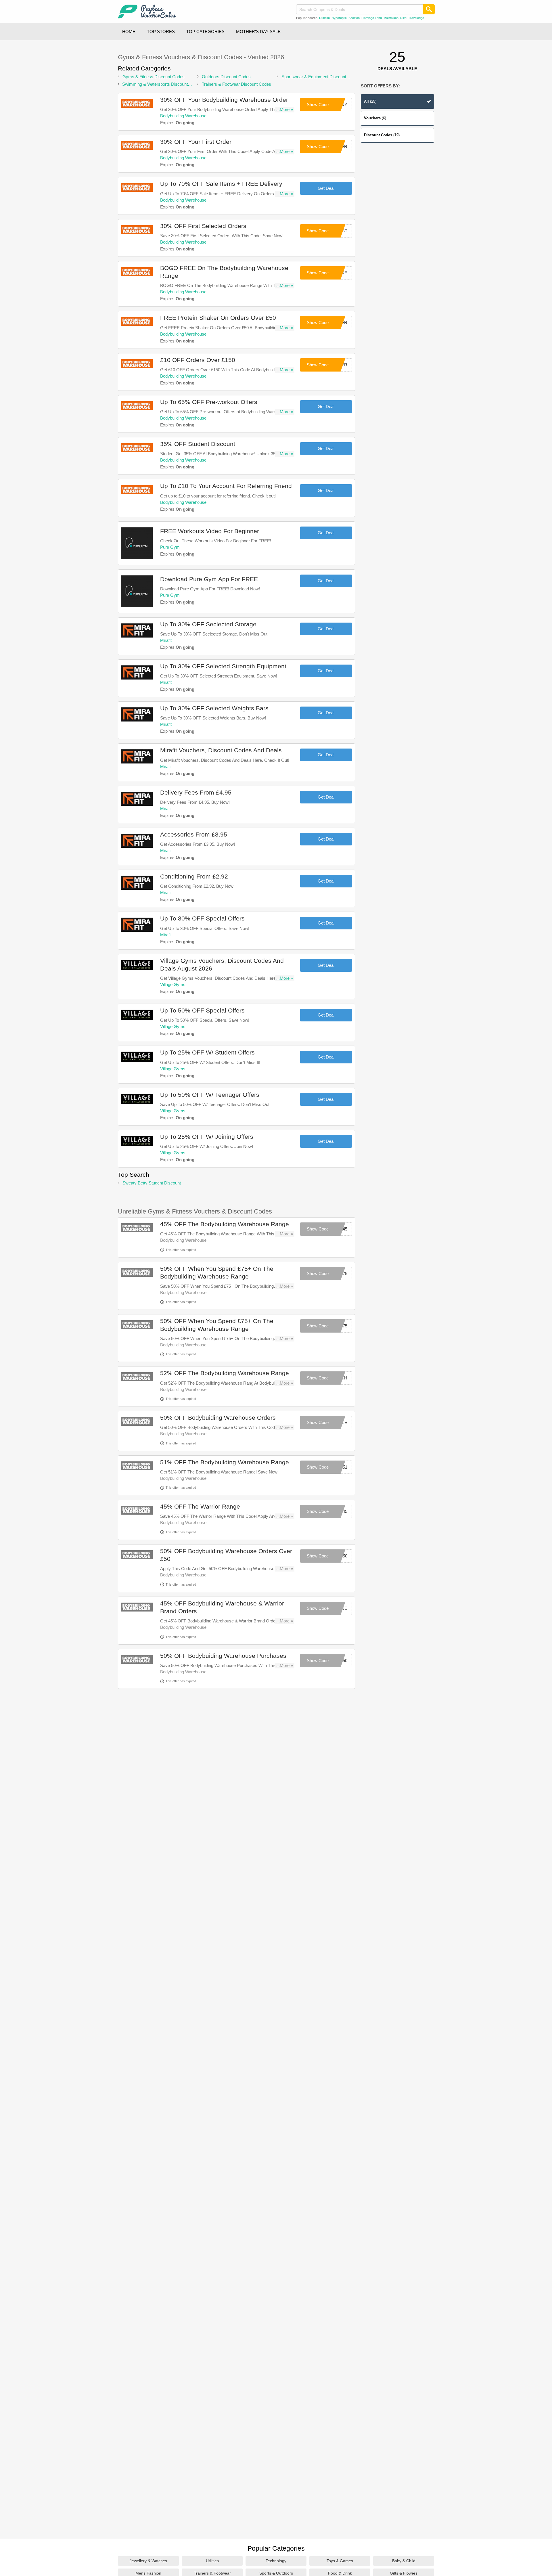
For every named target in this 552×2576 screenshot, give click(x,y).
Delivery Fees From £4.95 (196, 792)
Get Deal (326, 188)
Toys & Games (340, 2561)
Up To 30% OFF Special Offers (202, 918)
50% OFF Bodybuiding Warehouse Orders (218, 1418)
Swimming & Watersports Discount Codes (155, 84)
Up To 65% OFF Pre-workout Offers (209, 402)
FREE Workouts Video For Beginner (210, 531)
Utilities (212, 2561)
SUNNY (340, 105)
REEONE (338, 273)
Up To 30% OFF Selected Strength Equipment (223, 666)
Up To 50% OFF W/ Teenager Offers (210, 1095)
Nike (403, 18)
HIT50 (342, 1556)
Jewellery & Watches (148, 2561)
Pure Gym (170, 547)
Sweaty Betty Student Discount (152, 1183)
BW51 (342, 1467)
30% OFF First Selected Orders (203, 226)
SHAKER (338, 323)
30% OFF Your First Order (196, 142)
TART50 (340, 1661)
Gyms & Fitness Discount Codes (154, 77)
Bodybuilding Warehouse (183, 116)
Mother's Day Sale (258, 31)
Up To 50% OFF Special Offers (202, 1010)
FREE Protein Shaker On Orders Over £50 (218, 318)
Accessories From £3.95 (194, 834)
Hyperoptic (339, 18)
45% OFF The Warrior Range (200, 1506)
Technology (276, 2561)
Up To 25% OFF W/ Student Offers (207, 1052)
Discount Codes (382, 135)
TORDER (338, 147)
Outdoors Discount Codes (226, 77)
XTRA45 (339, 1229)
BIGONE (339, 1608)
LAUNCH (338, 1378)
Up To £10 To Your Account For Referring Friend (226, 486)
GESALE (339, 1422)
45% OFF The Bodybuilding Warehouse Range (225, 1224)
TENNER (338, 365)
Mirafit (166, 640)
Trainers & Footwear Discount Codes (236, 84)
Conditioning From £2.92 (194, 876)
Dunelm (324, 18)
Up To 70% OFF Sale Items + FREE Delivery (221, 184)
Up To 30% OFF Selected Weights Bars (214, 708)
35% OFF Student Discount (198, 444)
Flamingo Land (372, 18)
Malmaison (391, 18)
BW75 (342, 1273)
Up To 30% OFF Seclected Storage (208, 624)
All (370, 101)
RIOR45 (340, 1511)
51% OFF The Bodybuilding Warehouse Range (225, 1462)
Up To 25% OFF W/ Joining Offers (207, 1137)
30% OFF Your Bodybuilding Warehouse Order (224, 100)
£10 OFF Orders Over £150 (198, 360)
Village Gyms (173, 984)
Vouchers (375, 118)
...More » (285, 109)
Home (129, 31)
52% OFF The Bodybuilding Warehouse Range (225, 1373)
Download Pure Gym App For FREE (209, 579)
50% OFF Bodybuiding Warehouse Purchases (223, 1656)
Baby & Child (404, 2561)
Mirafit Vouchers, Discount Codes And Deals (221, 750)
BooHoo (354, 18)
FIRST (341, 231)
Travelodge (416, 18)
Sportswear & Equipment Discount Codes (314, 77)
